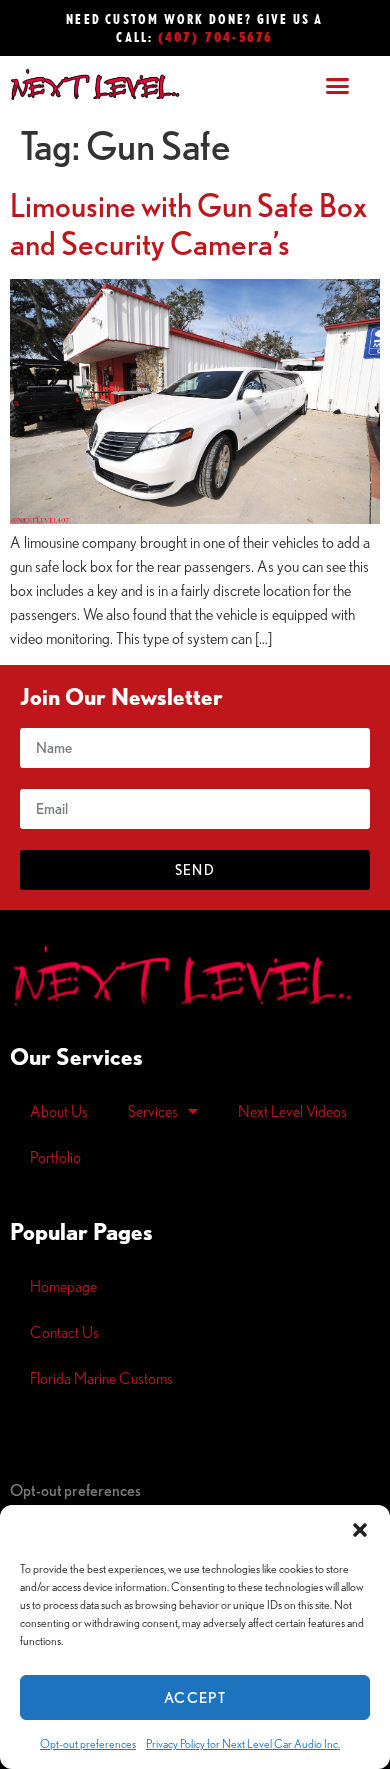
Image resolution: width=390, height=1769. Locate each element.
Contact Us (64, 1332)
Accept (195, 1697)
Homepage (63, 1286)
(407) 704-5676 (216, 36)
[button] (360, 1530)
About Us (59, 1111)
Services (153, 1111)
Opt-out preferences (88, 1743)
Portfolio (55, 1157)
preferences (75, 1490)
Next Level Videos (292, 1111)
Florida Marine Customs (101, 1378)
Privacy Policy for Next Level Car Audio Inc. (243, 1743)
